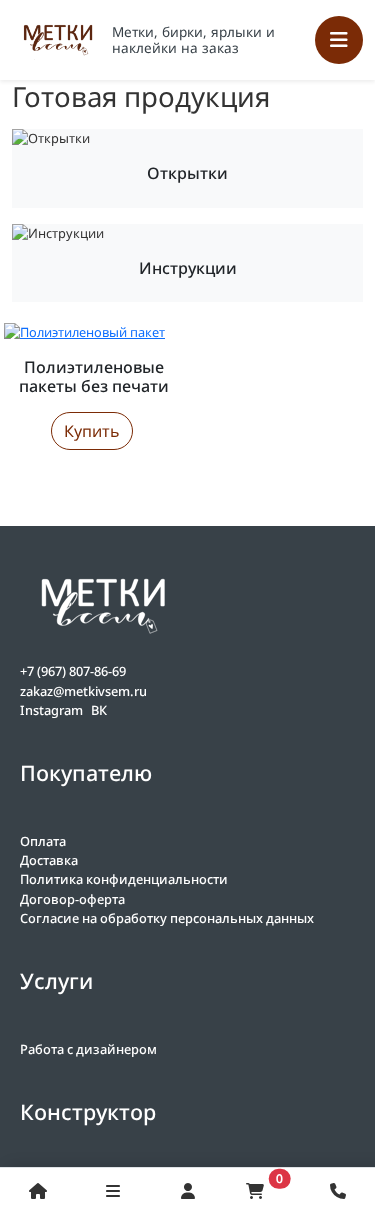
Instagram (51, 710)
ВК (99, 710)
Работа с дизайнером (88, 1049)
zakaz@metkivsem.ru (83, 691)
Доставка (49, 860)
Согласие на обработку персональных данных (167, 918)
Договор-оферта (72, 899)
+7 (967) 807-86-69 (73, 671)
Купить (92, 431)
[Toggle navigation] (339, 40)
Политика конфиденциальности (124, 879)
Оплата (43, 841)
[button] (337, 1191)
